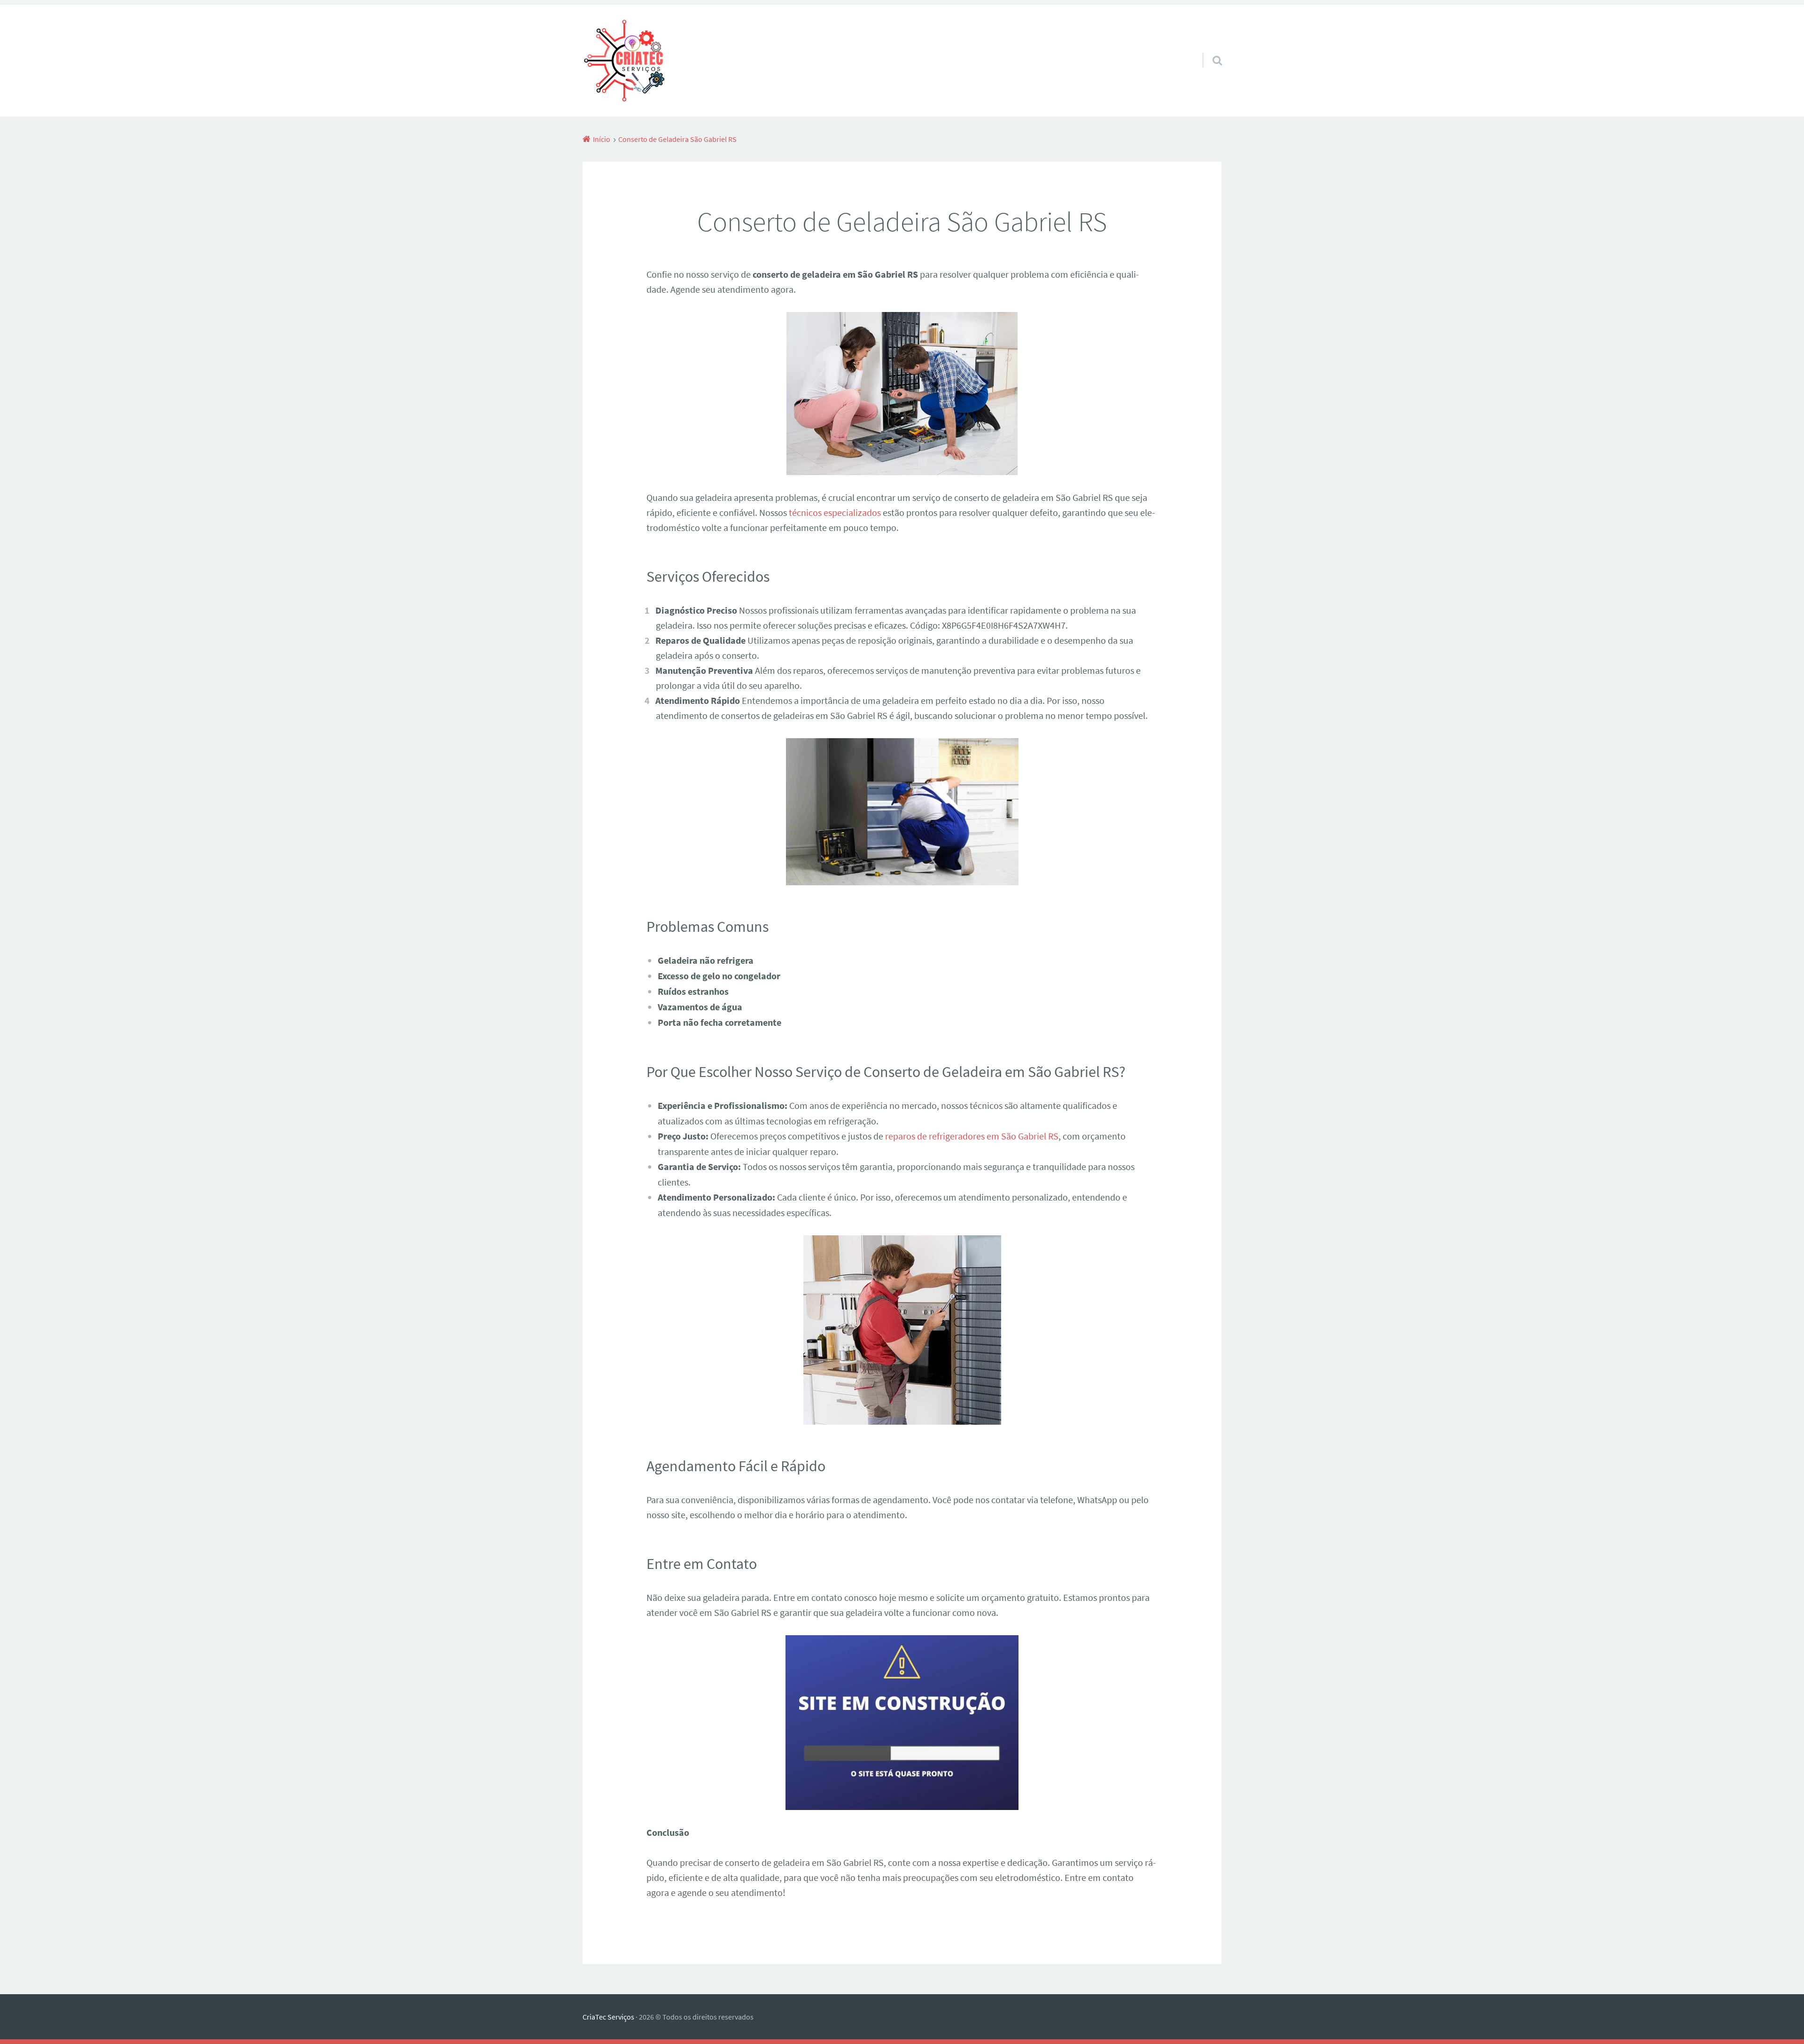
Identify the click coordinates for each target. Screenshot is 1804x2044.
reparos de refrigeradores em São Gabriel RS (972, 1136)
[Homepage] (623, 61)
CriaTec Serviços (608, 2017)
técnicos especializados (835, 512)
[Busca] (1209, 48)
